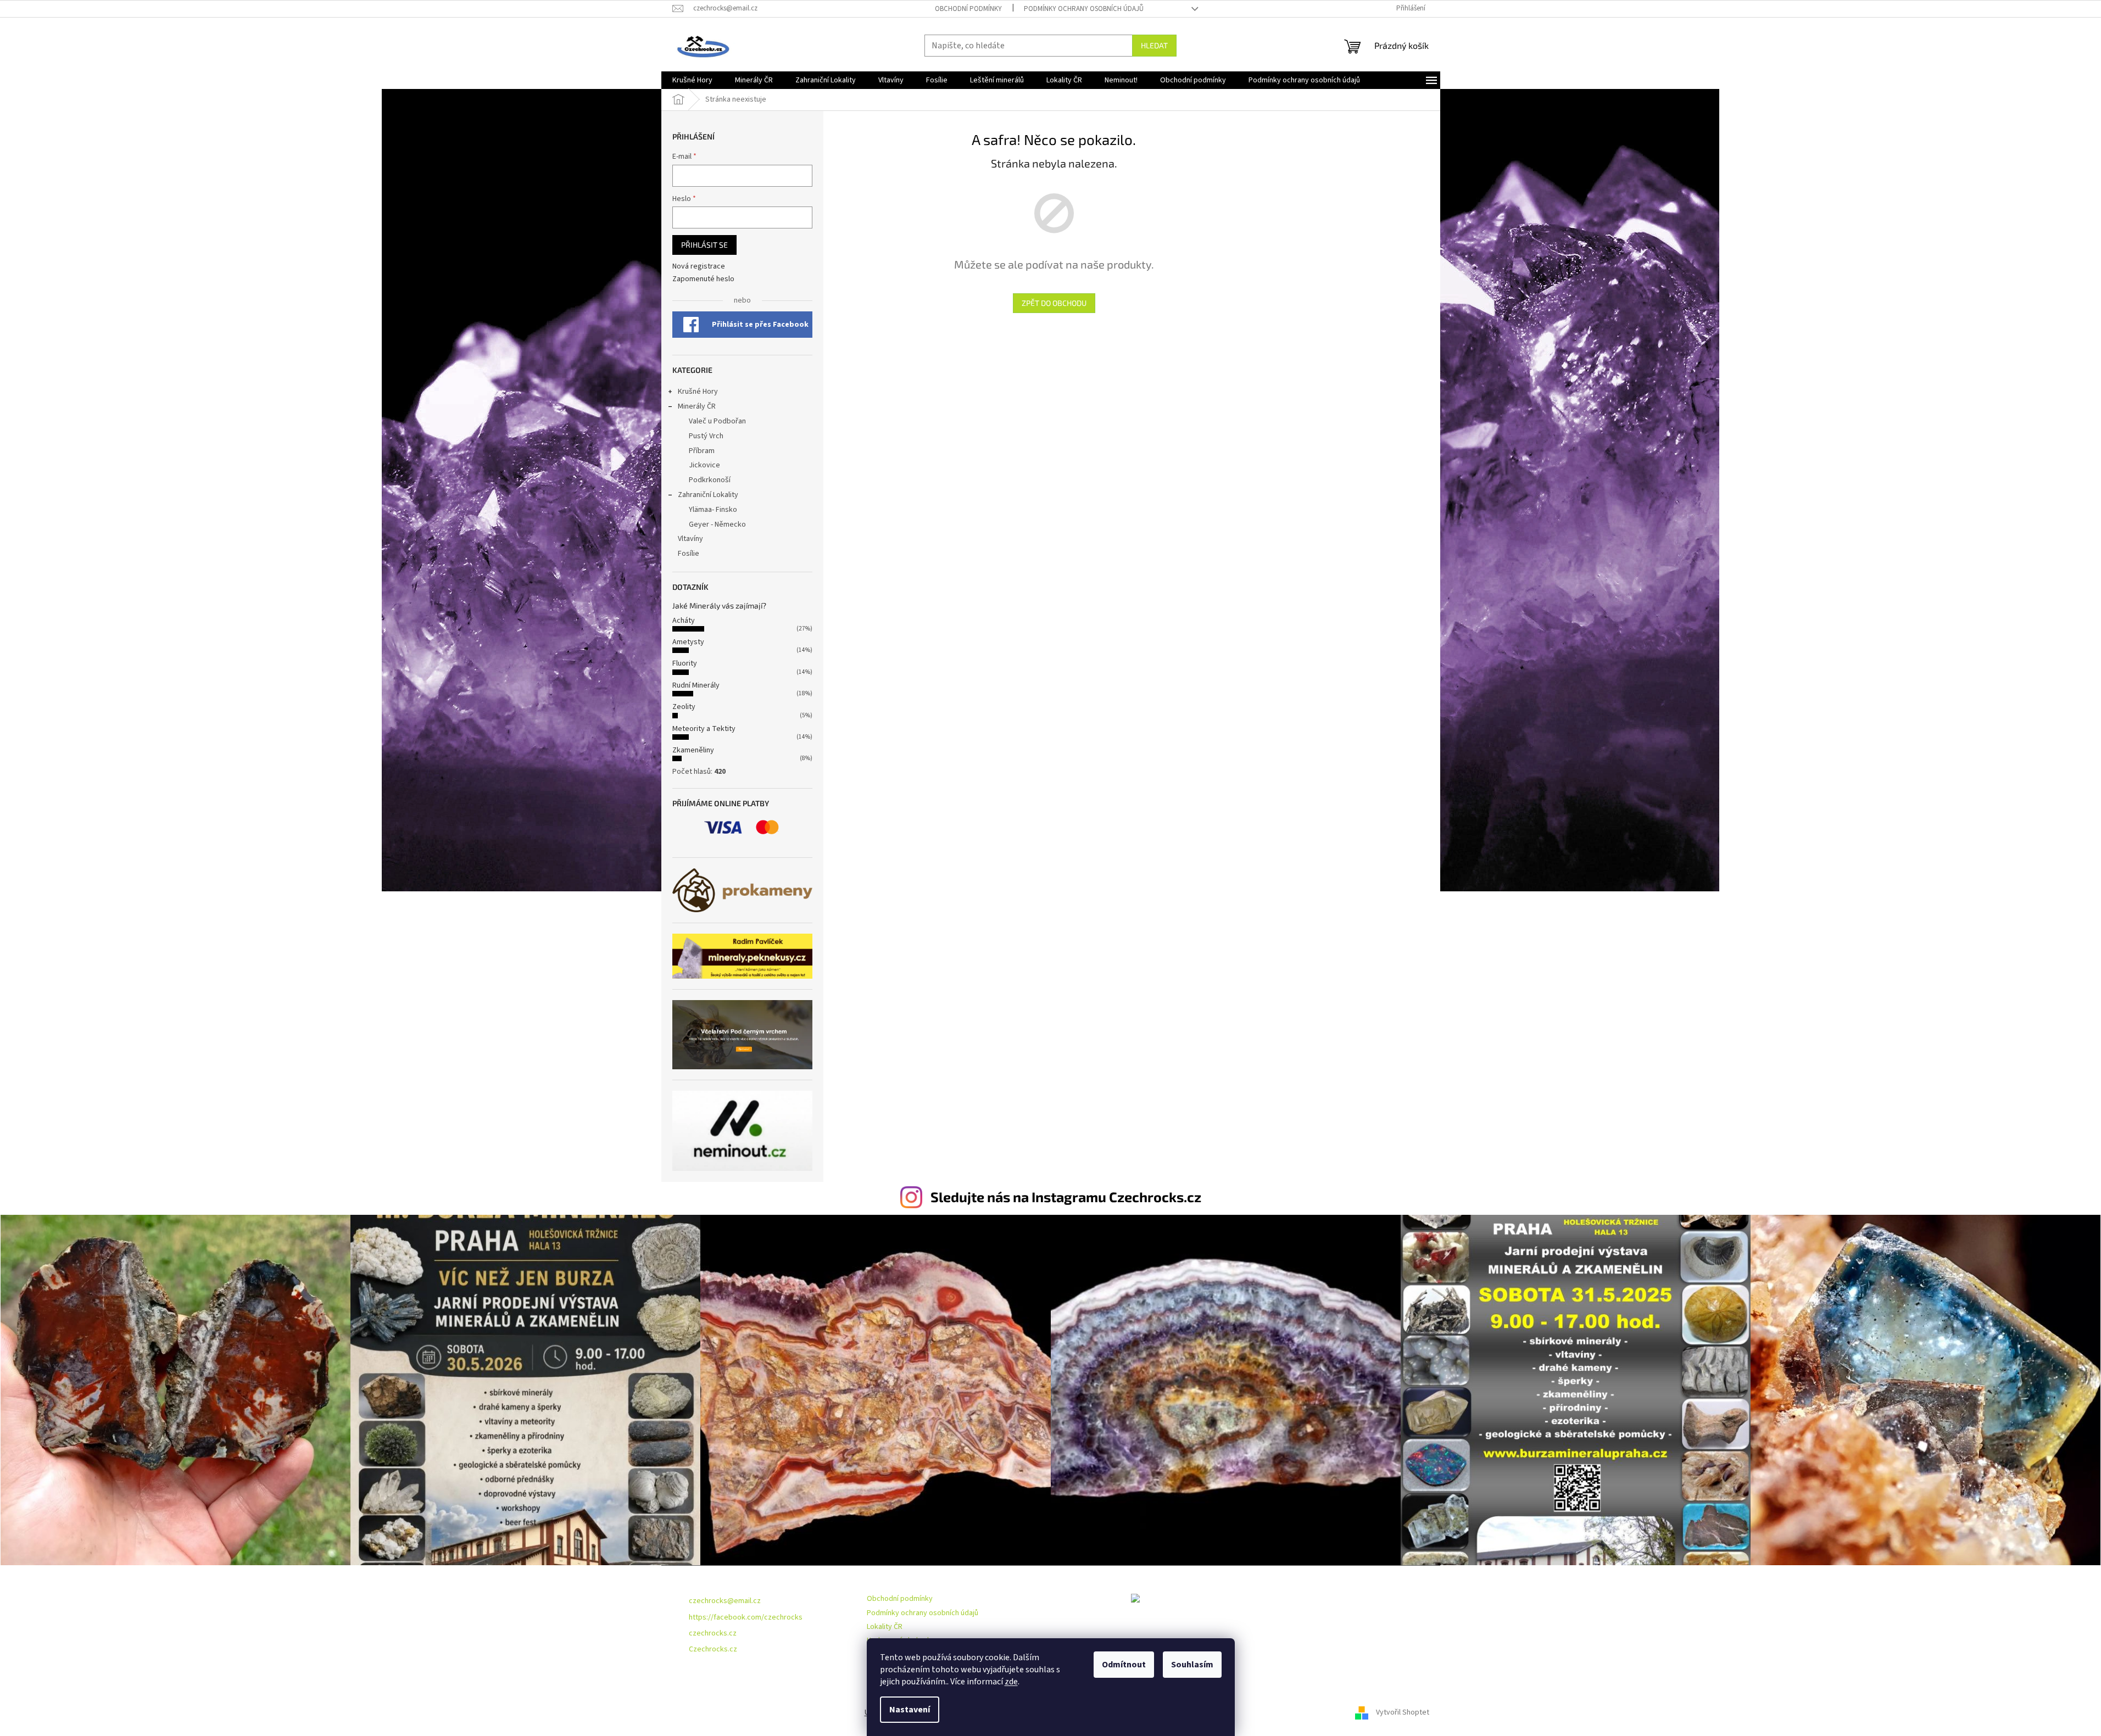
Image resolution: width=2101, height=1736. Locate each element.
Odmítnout (1124, 1665)
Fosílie (689, 554)
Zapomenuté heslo (703, 279)
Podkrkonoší (710, 480)
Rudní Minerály (696, 685)
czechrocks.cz (713, 1633)
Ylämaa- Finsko (713, 510)
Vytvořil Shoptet (1403, 1712)
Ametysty (688, 642)
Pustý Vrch (706, 436)
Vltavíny (690, 539)
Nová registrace (699, 267)
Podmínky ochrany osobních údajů (1084, 9)
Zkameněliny (693, 750)
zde (1011, 1682)
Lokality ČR (885, 1627)
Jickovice (704, 465)
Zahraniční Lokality (708, 495)
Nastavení (910, 1710)
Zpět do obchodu (1054, 303)
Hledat (1154, 45)
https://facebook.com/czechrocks (746, 1617)
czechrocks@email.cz (725, 1601)
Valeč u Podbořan (717, 421)
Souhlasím (1192, 1665)
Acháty (684, 621)
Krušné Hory (698, 392)
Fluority (685, 663)
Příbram (702, 451)
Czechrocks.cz (713, 1649)
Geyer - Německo (717, 524)
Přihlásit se (704, 245)
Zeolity (684, 707)
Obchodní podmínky (968, 9)
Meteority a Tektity (704, 729)
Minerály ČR (697, 406)
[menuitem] (692, 80)
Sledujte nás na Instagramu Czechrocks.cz (1066, 1197)
